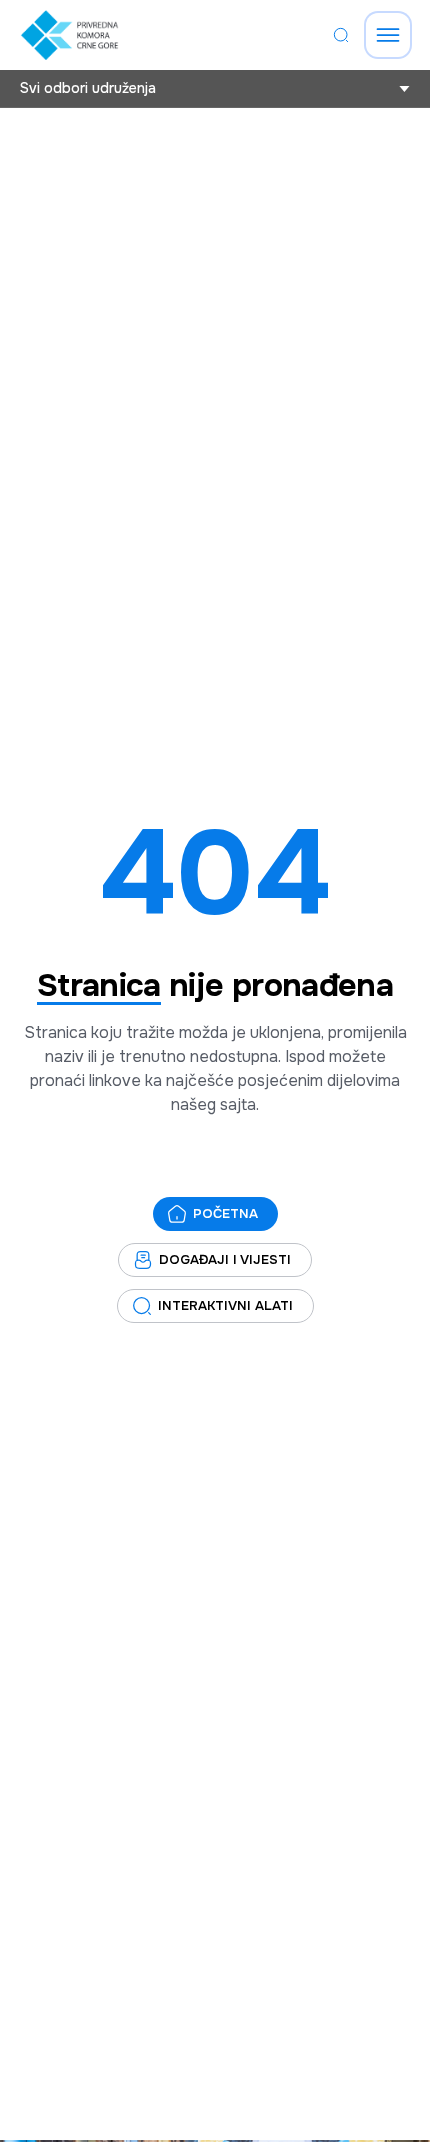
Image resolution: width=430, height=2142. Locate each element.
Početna (225, 1213)
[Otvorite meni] (388, 35)
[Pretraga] (341, 35)
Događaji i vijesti (225, 1259)
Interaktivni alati (225, 1305)
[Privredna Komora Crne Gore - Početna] (69, 35)
